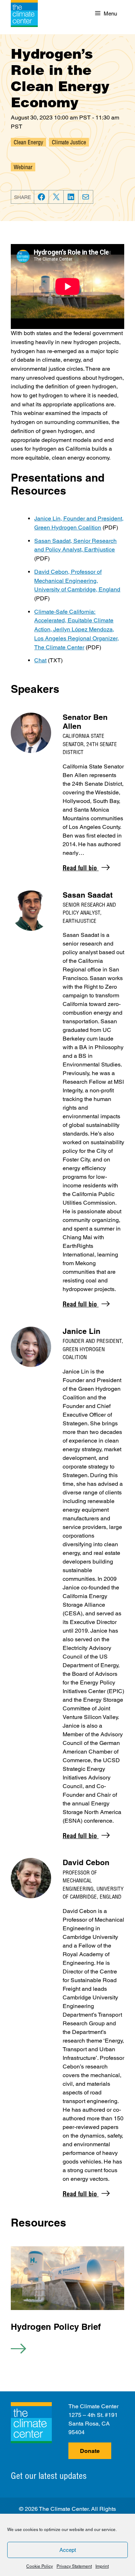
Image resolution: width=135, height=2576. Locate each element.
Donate (90, 2451)
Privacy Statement (74, 2566)
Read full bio (81, 868)
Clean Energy (28, 142)
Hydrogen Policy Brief (56, 2327)
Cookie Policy (40, 2566)
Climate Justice (69, 142)
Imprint (102, 2566)
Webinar (23, 167)
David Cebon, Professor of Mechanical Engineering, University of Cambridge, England (77, 581)
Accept (68, 2550)
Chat (40, 660)
